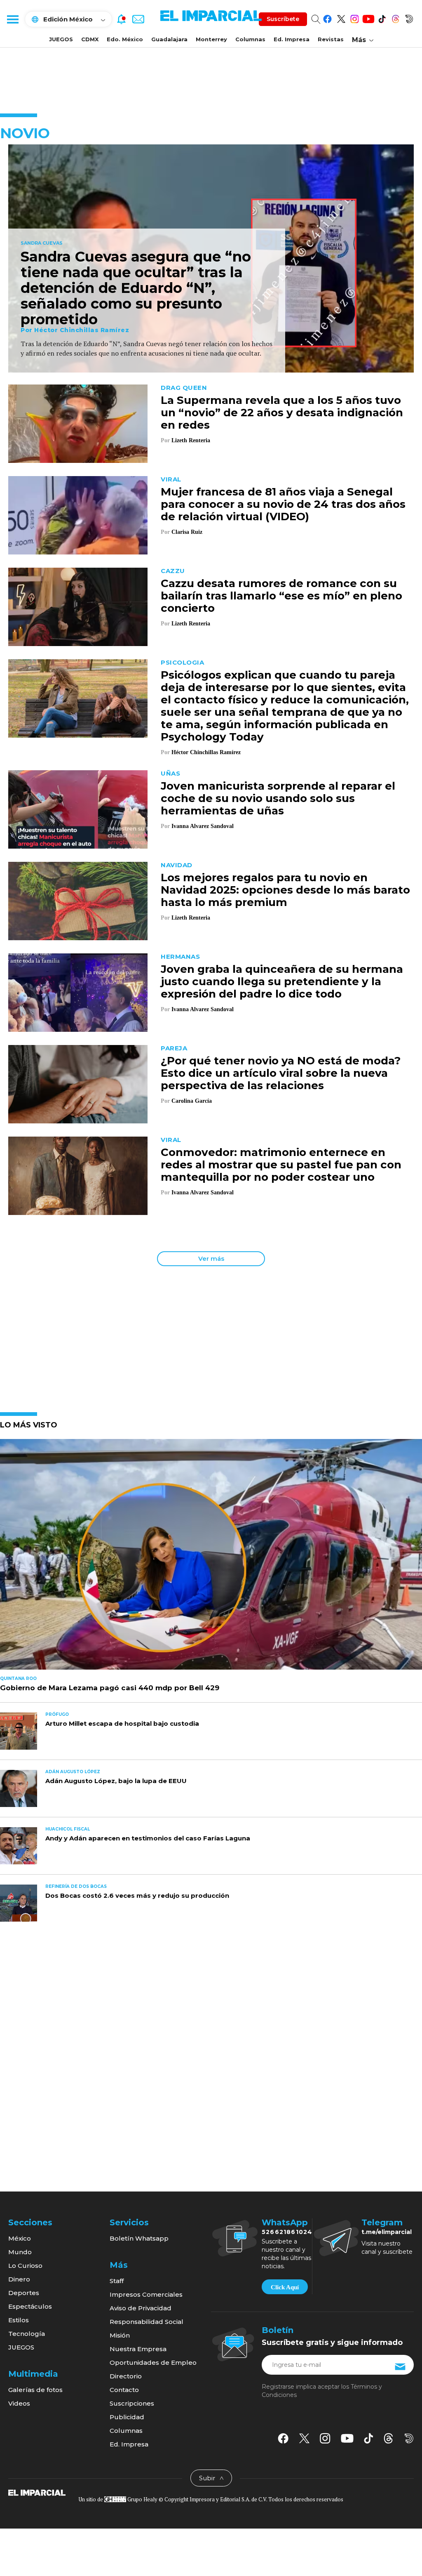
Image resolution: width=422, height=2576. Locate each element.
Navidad (177, 865)
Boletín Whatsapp (139, 2238)
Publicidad (127, 2417)
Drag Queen (184, 388)
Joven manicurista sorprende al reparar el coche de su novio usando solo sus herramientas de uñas (278, 798)
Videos (19, 2403)
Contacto (124, 2390)
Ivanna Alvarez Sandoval (203, 826)
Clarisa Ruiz (187, 532)
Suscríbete (283, 19)
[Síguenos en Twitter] (341, 18)
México (20, 2238)
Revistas (331, 39)
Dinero (19, 2279)
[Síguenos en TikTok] (382, 18)
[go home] (37, 2492)
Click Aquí (285, 2287)
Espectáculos (30, 2306)
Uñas (170, 773)
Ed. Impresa (292, 39)
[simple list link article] (211, 1558)
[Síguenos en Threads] (395, 18)
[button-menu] (12, 19)
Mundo (20, 2252)
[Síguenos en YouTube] (368, 18)
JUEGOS (61, 39)
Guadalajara (169, 39)
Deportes (24, 2293)
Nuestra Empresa (138, 2349)
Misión (120, 2335)
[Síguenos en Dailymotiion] (409, 2438)
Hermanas (180, 957)
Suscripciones (132, 2403)
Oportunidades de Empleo (153, 2363)
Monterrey (211, 39)
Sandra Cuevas (42, 243)
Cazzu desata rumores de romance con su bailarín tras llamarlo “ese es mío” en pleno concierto (281, 596)
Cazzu (173, 571)
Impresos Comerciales (146, 2294)
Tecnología (27, 2334)
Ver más (211, 1259)
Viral (171, 479)
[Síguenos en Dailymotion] (409, 18)
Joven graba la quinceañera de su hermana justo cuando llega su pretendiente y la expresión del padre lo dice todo (282, 981)
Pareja (174, 1048)
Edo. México (125, 39)
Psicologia (182, 662)
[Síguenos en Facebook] (327, 18)
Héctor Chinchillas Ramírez (82, 330)
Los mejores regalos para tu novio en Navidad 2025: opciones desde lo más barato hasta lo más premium (285, 890)
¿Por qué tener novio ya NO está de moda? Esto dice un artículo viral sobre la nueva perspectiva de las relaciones (281, 1073)
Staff (117, 2281)
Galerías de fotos (35, 2390)
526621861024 (287, 2232)
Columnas (250, 39)
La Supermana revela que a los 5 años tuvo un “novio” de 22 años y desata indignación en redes (282, 413)
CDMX (90, 39)
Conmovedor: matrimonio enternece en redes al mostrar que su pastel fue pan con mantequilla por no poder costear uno (281, 1165)
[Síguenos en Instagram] (355, 18)
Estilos (19, 2320)
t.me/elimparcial (387, 2232)
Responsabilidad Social (147, 2322)
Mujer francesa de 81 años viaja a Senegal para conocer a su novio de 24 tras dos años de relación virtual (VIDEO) (283, 504)
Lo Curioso (25, 2266)
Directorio (126, 2376)
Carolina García (192, 1101)
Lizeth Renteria (191, 440)
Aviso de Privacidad (141, 2308)
